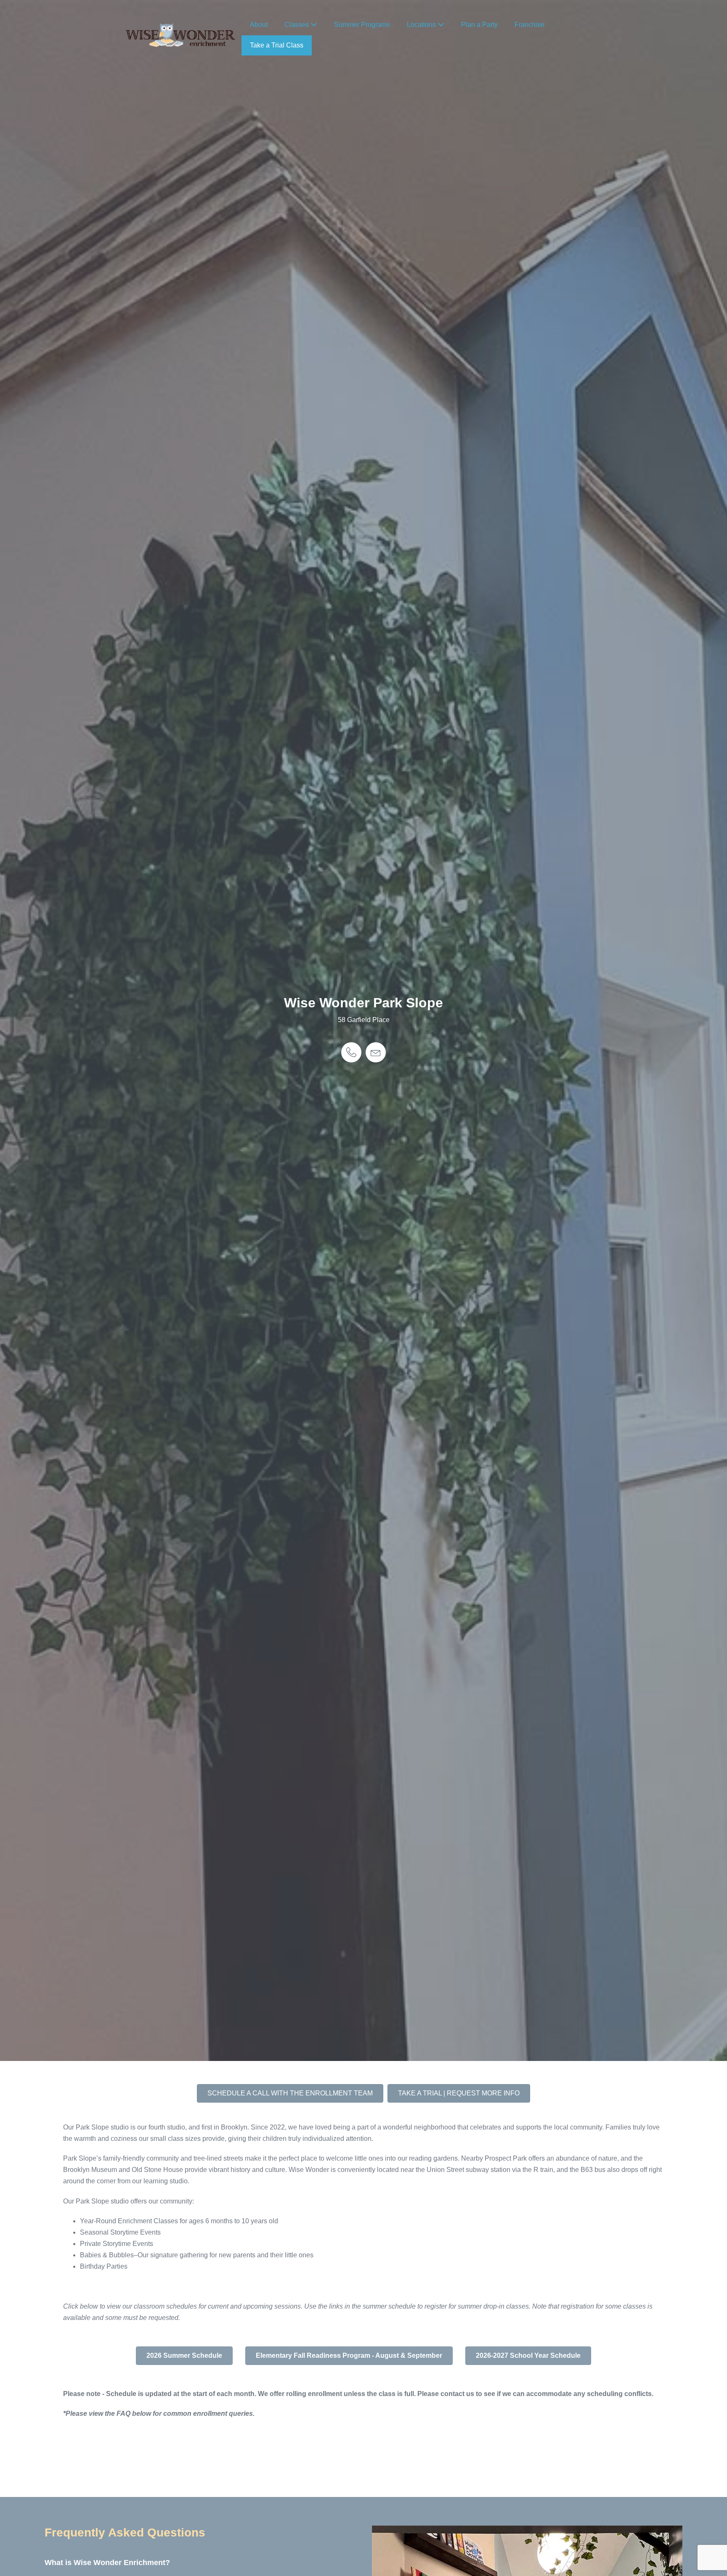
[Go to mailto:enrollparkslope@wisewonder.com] (376, 1052)
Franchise (529, 25)
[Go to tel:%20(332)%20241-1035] (351, 1052)
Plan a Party (479, 25)
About (259, 25)
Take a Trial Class (277, 45)
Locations (422, 25)
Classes (297, 25)
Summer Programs (362, 25)
